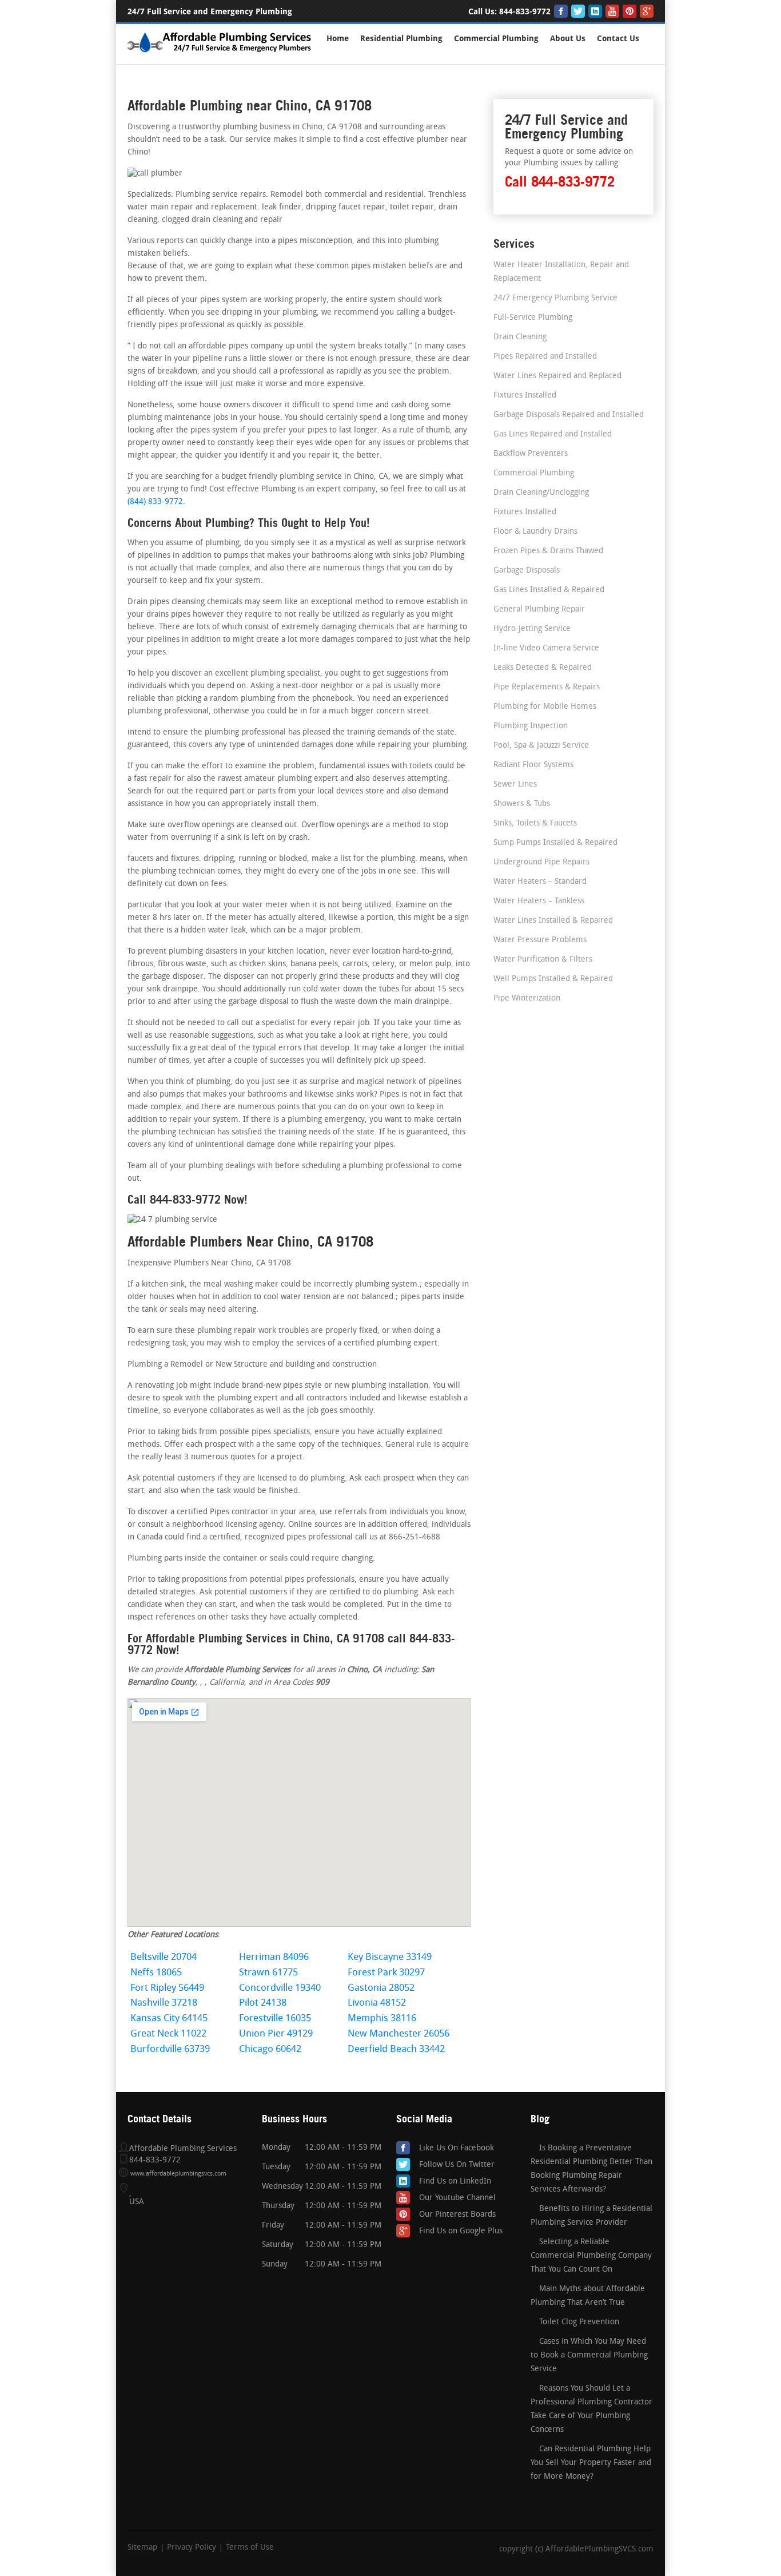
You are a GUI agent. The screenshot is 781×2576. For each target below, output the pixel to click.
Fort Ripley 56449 (167, 1988)
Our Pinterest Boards (457, 2215)
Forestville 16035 (275, 2019)
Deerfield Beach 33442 (396, 2049)
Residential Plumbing (401, 39)
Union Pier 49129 (276, 2034)
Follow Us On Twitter (457, 2165)
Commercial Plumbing (496, 39)
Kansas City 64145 (169, 2019)
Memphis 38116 (382, 2019)
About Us (568, 39)
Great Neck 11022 (168, 2034)
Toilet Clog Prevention (579, 2322)
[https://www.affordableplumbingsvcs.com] (220, 54)
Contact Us (618, 39)
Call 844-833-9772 (560, 182)
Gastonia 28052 (381, 1988)
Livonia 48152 (377, 2003)
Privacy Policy (192, 2548)
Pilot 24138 (263, 2003)
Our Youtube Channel (457, 2198)
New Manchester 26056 (399, 2034)
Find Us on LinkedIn (455, 2182)
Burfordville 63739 (170, 2049)
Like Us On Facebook (457, 2148)
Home (338, 39)
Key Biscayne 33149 (390, 1957)
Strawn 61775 (268, 1973)
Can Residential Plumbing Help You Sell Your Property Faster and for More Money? (591, 2463)
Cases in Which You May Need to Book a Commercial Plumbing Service (589, 2355)
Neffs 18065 (156, 1973)
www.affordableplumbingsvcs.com (178, 2174)
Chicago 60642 (270, 2049)
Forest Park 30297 (386, 1973)
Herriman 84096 (274, 1957)
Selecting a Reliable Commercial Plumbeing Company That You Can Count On (591, 2256)
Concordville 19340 (280, 1988)
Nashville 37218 (164, 2003)
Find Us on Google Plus (461, 2231)
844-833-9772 (525, 12)
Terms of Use (250, 2548)
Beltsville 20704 (164, 1957)
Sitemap (142, 2548)
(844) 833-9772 (155, 502)
